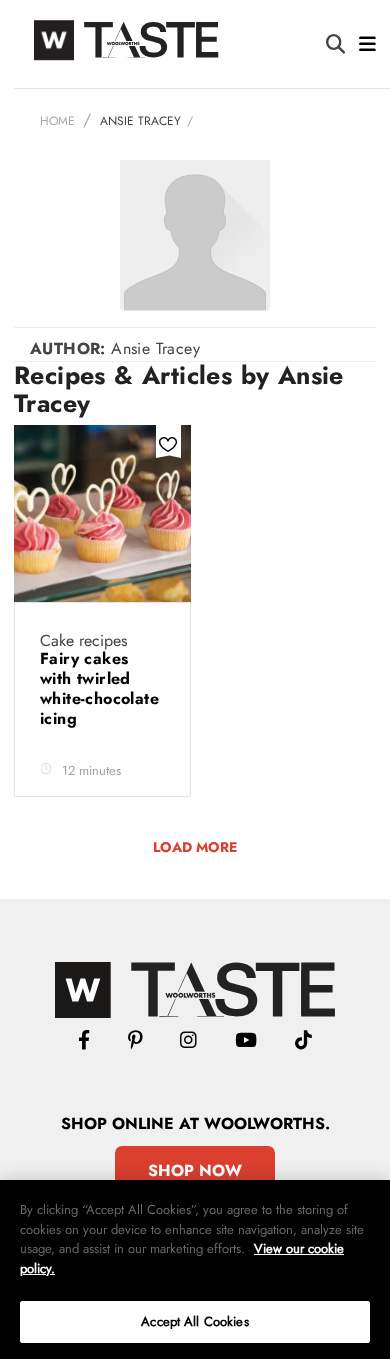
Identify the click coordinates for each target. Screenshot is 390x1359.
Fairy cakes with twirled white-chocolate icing (99, 688)
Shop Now (195, 1170)
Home (57, 121)
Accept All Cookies (194, 1321)
